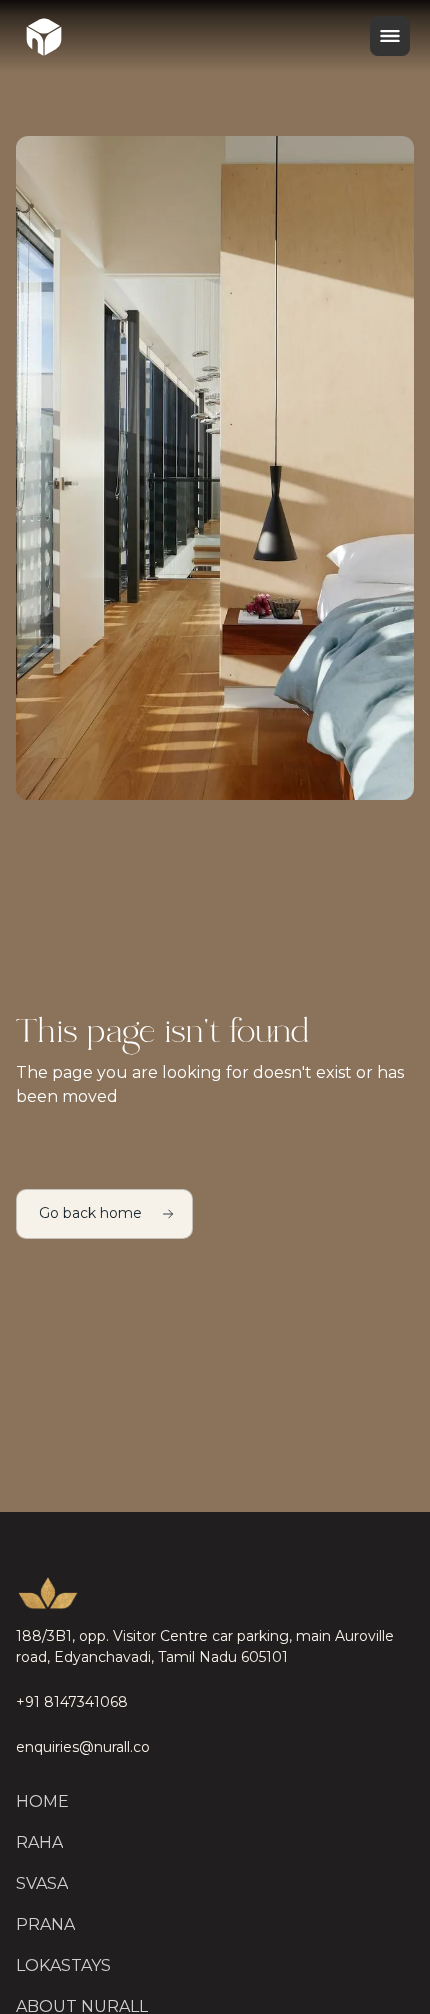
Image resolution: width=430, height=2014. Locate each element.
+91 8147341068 (72, 1702)
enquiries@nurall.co (83, 1747)
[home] (44, 36)
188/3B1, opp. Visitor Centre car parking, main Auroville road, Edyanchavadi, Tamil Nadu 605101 (205, 1646)
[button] (390, 36)
